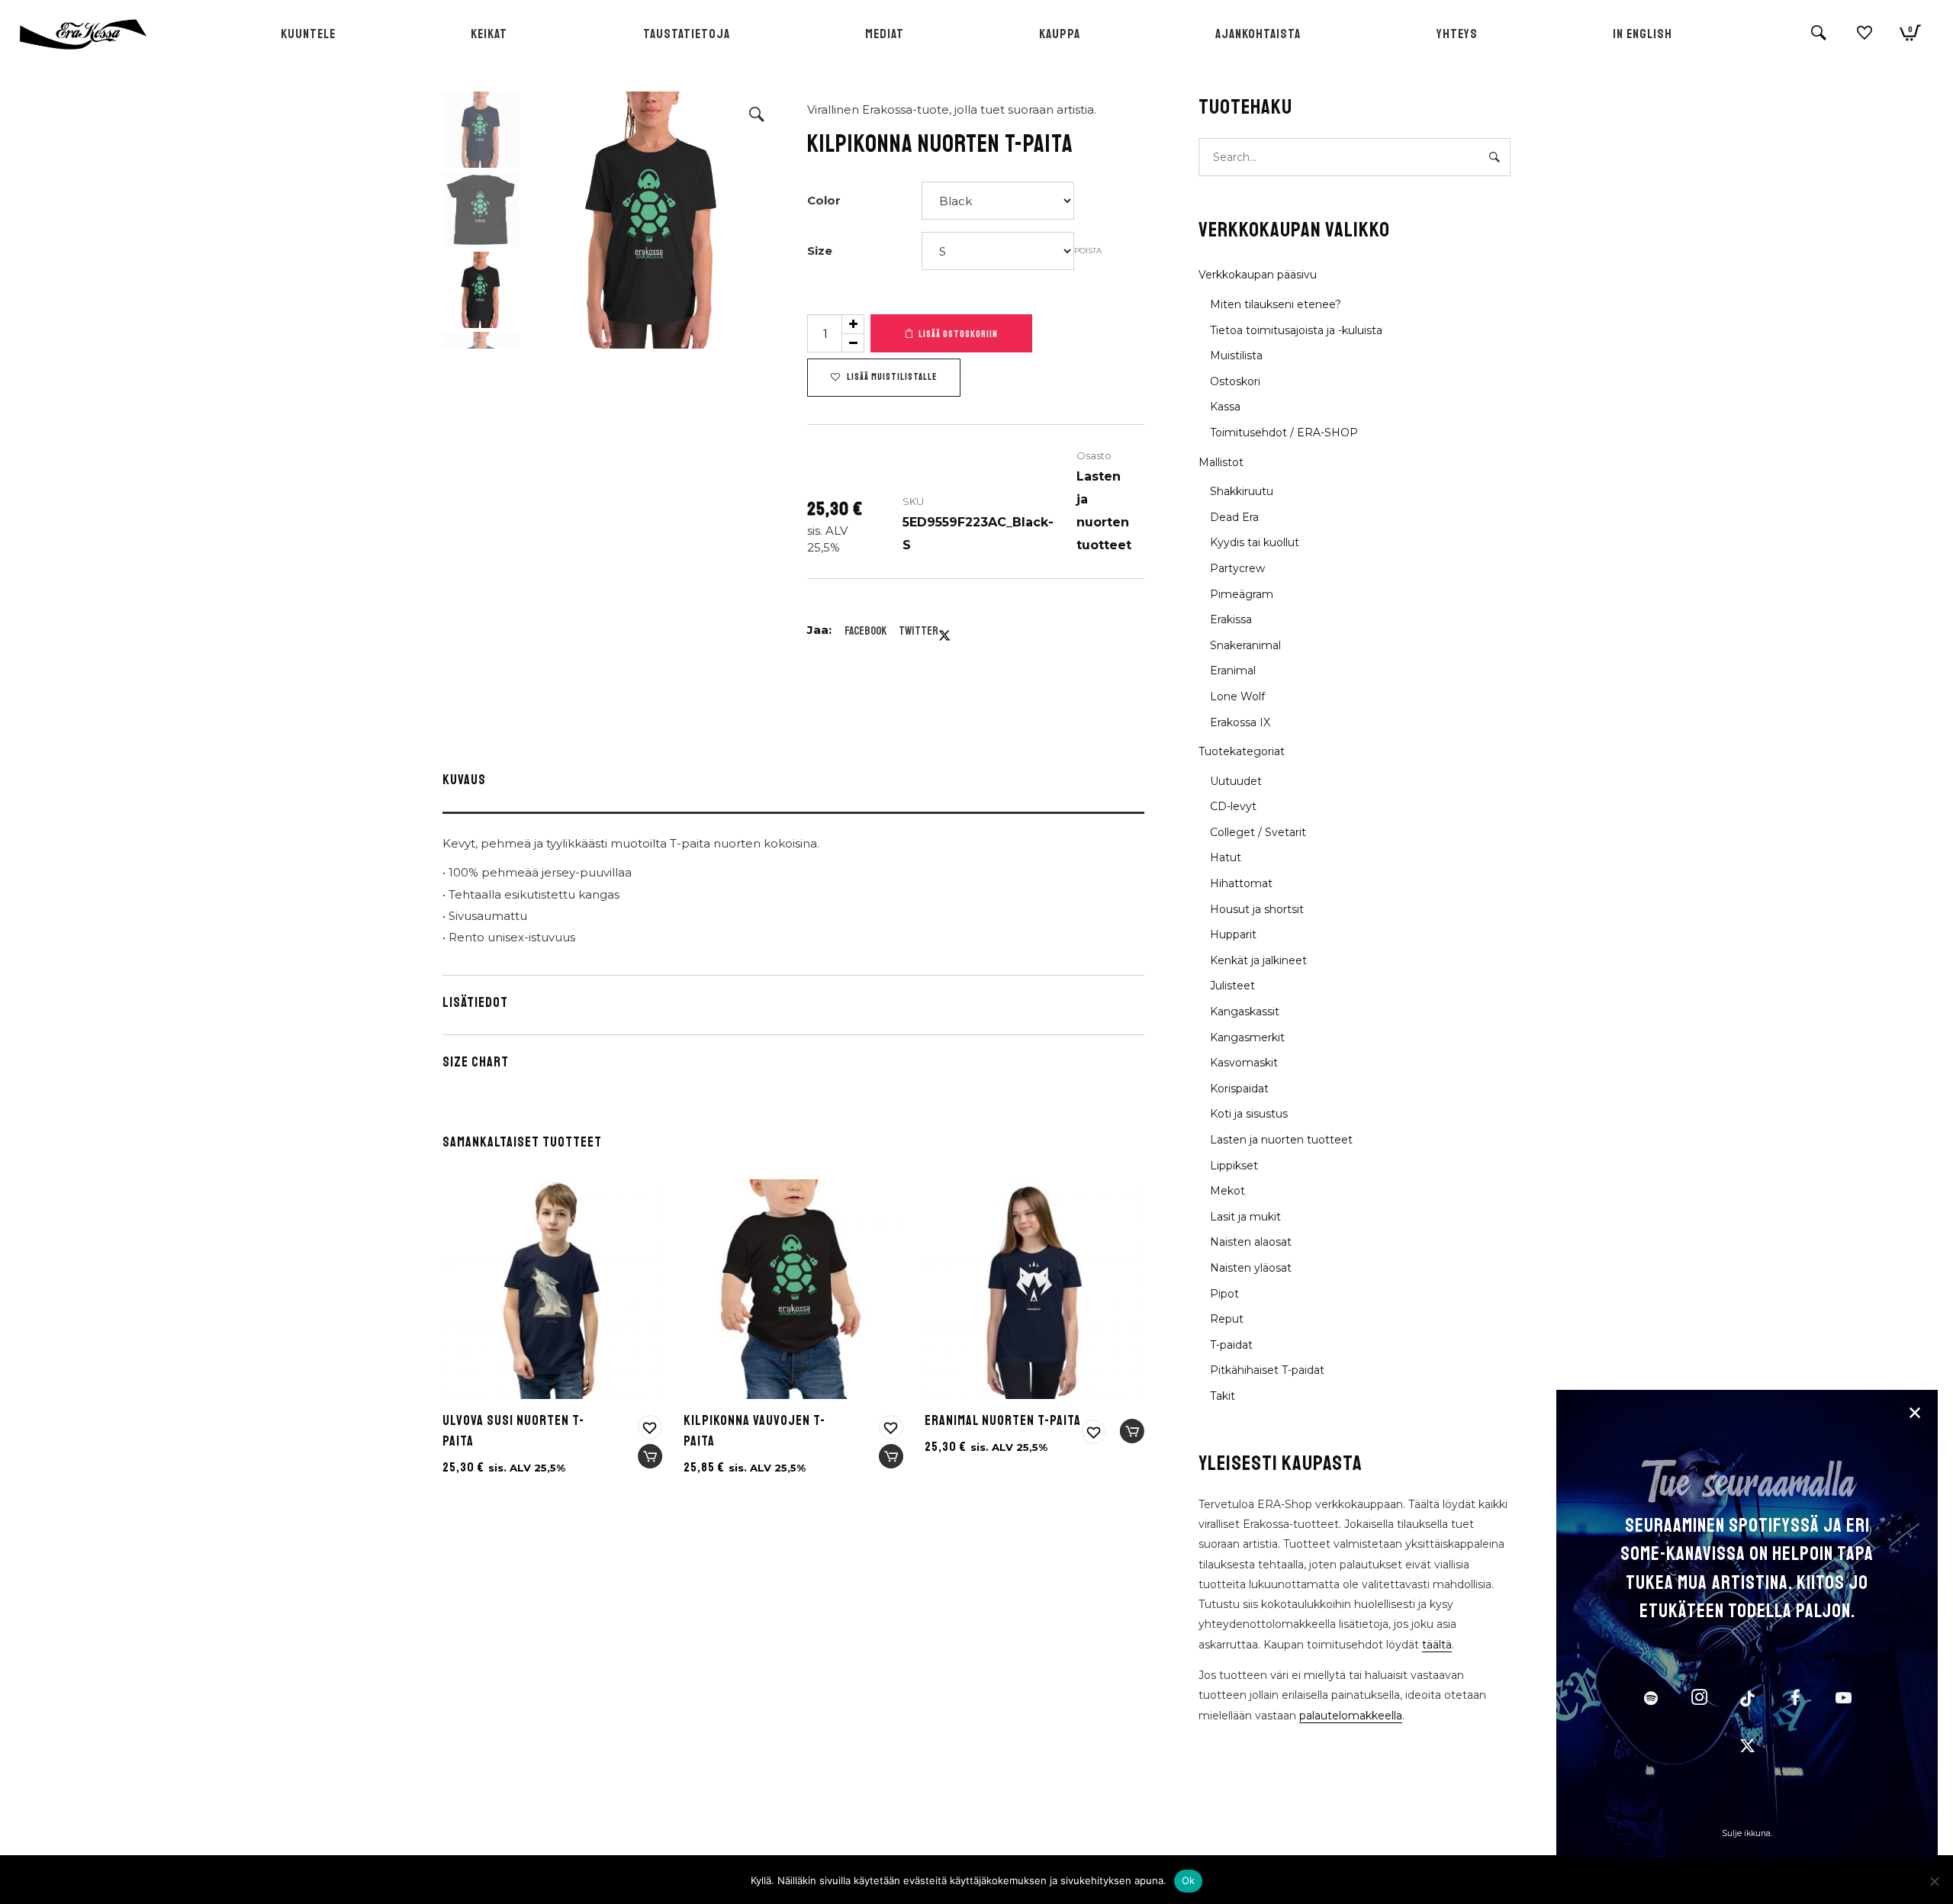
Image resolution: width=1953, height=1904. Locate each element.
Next (761, 220)
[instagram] (1699, 1700)
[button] (757, 114)
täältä (1437, 1645)
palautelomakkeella (1351, 1716)
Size (820, 251)
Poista (1088, 251)
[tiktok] (1747, 1700)
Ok (1189, 1880)
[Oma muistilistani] (1865, 39)
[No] (1934, 1881)
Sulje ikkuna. (1747, 1833)
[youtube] (1844, 1706)
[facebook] (1795, 1700)
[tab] (793, 783)
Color (824, 200)
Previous (542, 220)
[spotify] (1651, 1700)
